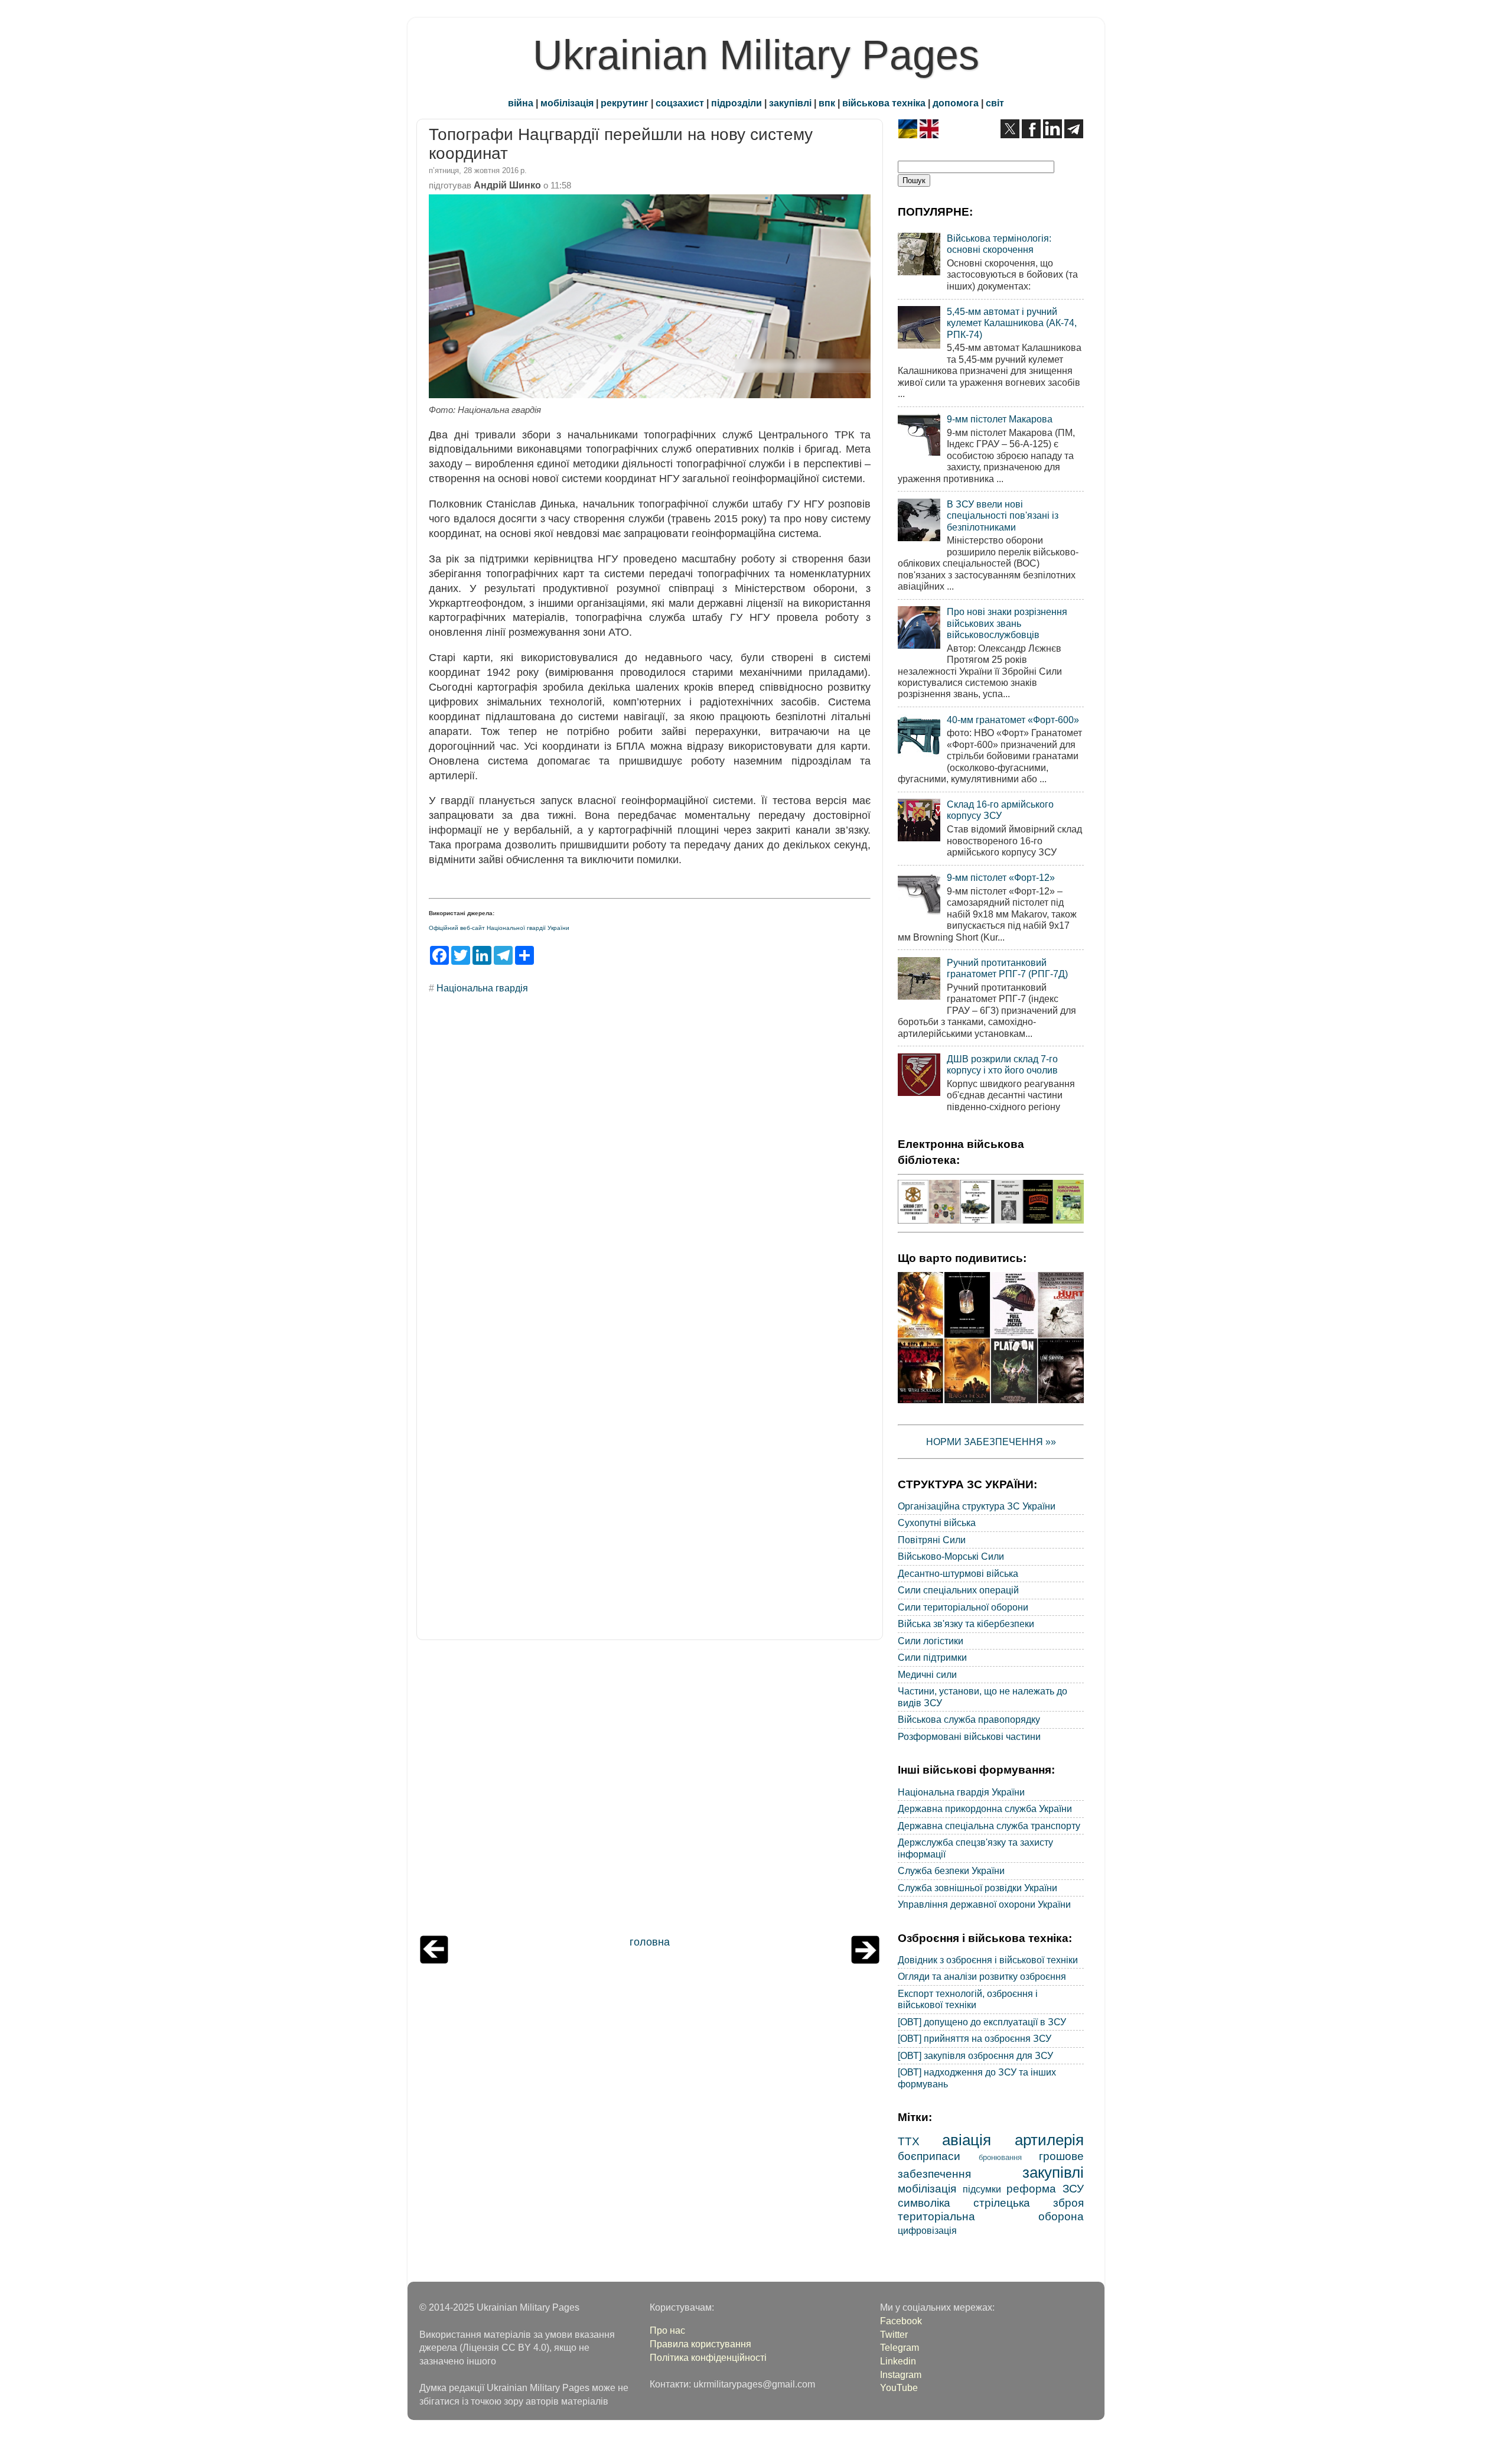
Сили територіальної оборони (963, 1607)
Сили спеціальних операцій (958, 1590)
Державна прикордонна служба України (985, 1808)
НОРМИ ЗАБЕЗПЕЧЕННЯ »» (991, 1442)
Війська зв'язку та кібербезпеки (966, 1624)
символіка (924, 2203)
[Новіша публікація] (434, 1960)
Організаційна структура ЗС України (977, 1506)
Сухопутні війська (937, 1523)
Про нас (667, 2330)
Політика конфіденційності (708, 2357)
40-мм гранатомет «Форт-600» (1013, 720)
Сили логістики (931, 1641)
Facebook (901, 2321)
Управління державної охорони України (984, 1904)
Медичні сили (927, 1674)
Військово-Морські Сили (951, 1556)
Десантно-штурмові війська (958, 1573)
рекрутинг (625, 103)
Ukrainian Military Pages (756, 55)
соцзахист (680, 103)
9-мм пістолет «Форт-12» (1001, 877)
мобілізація (567, 103)
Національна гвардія (482, 988)
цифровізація (927, 2230)
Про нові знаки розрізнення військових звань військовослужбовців (1007, 623)
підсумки (982, 2189)
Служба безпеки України (951, 1871)
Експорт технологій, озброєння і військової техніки (968, 1999)
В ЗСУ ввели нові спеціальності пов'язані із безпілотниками (1003, 515)
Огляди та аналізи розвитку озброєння (982, 1976)
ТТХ (909, 2141)
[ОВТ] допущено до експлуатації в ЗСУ (982, 2022)
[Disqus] (650, 1163)
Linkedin (898, 2361)
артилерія (1049, 2140)
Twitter (894, 2334)
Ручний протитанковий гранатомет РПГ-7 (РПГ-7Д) (1007, 968)
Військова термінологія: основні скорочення (999, 244)
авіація (967, 2140)
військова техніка (884, 103)
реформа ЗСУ (1045, 2188)
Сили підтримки (932, 1657)
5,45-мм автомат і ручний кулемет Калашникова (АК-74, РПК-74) (1012, 323)
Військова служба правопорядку (969, 1719)
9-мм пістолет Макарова (1000, 419)
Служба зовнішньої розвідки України (977, 1888)
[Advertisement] (650, 1791)
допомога (956, 103)
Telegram (900, 2347)
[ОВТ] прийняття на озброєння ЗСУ (975, 2038)
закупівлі (790, 103)
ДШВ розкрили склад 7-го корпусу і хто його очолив (1002, 1064)
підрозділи (737, 103)
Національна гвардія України (961, 1792)
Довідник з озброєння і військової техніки (988, 1960)
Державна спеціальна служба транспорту (989, 1826)
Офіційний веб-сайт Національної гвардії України (499, 928)
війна (521, 103)
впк (827, 103)
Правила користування (700, 2344)
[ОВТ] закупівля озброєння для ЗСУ (975, 2055)
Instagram (901, 2374)
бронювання (1000, 2157)
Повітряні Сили (932, 1540)
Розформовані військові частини (969, 1736)
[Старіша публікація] (865, 1960)
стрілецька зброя (1029, 2203)
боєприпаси (929, 2156)
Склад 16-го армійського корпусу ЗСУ (1000, 810)
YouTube (899, 2387)
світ (995, 103)
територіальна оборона (991, 2216)
